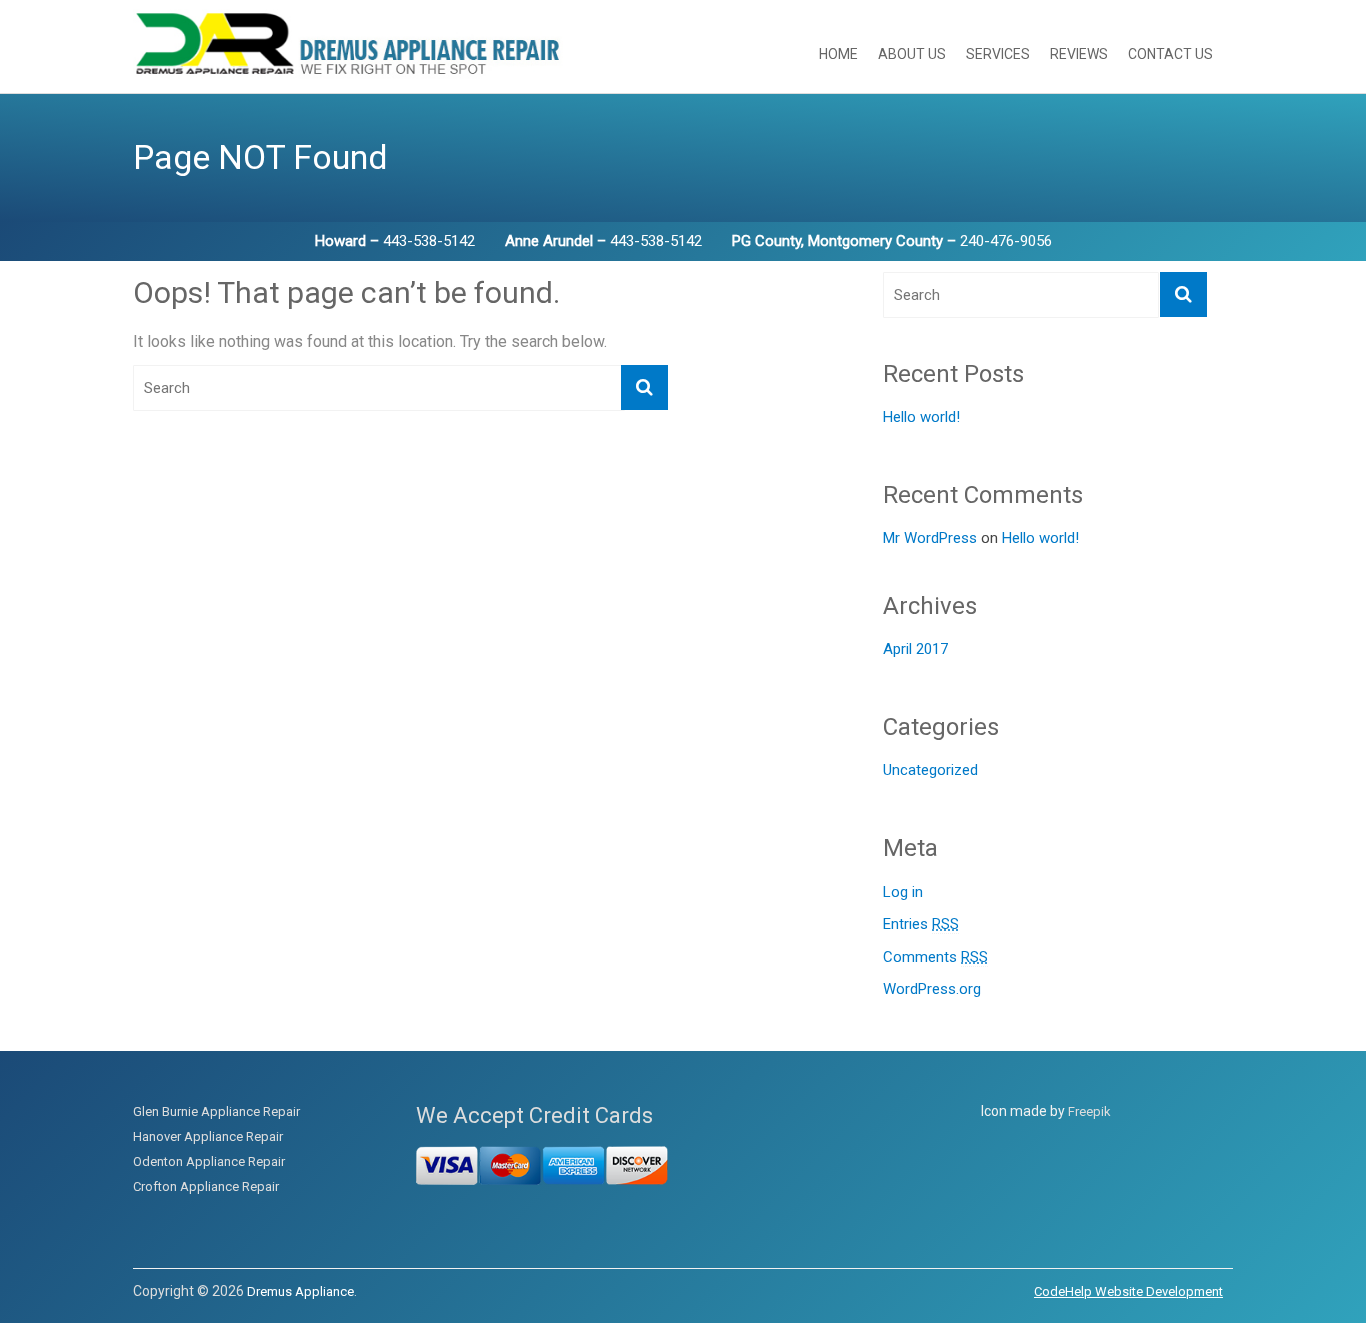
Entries (921, 924)
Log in (903, 892)
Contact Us (1170, 54)
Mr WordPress (930, 538)
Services (998, 54)
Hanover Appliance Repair (208, 1136)
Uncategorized (930, 770)
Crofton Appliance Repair (206, 1186)
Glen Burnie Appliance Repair (216, 1111)
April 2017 (915, 649)
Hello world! (921, 417)
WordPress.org (932, 989)
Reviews (1079, 54)
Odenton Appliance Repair (209, 1161)
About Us (912, 54)
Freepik (1089, 1111)
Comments (935, 957)
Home (838, 54)
